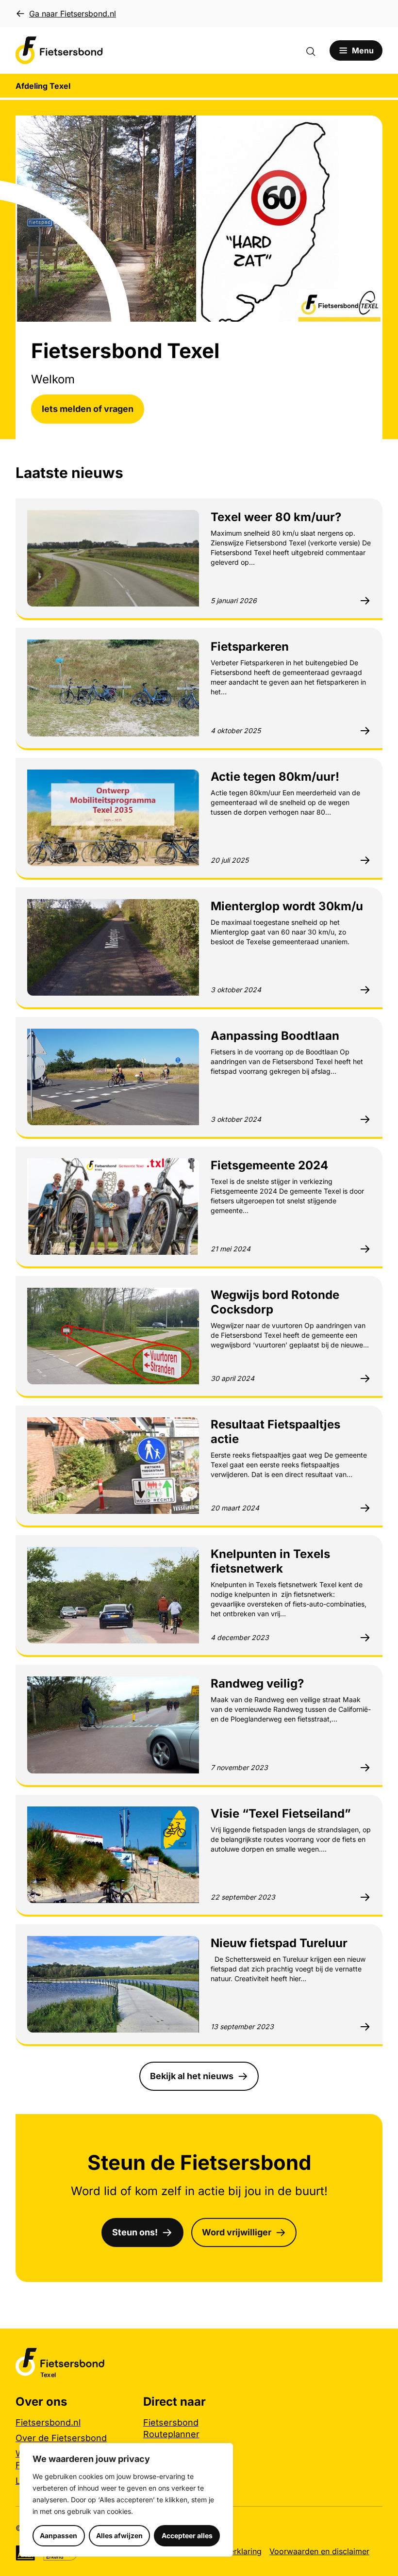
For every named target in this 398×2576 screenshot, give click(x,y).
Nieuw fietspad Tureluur (279, 1943)
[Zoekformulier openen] (315, 50)
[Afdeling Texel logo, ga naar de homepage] (59, 50)
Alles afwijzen (119, 2535)
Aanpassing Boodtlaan (275, 1036)
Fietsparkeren (250, 647)
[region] (126, 2500)
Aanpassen (58, 2535)
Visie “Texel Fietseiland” (281, 1813)
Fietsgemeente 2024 (269, 1165)
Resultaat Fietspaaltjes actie (275, 1432)
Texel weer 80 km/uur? (276, 517)
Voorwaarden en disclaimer (319, 2551)
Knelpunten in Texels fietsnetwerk (270, 1561)
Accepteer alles (187, 2535)
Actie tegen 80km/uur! (275, 777)
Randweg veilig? (257, 1683)
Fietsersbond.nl (48, 2422)
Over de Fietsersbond (61, 2438)
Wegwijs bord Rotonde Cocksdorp (275, 1302)
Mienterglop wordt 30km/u (287, 906)
